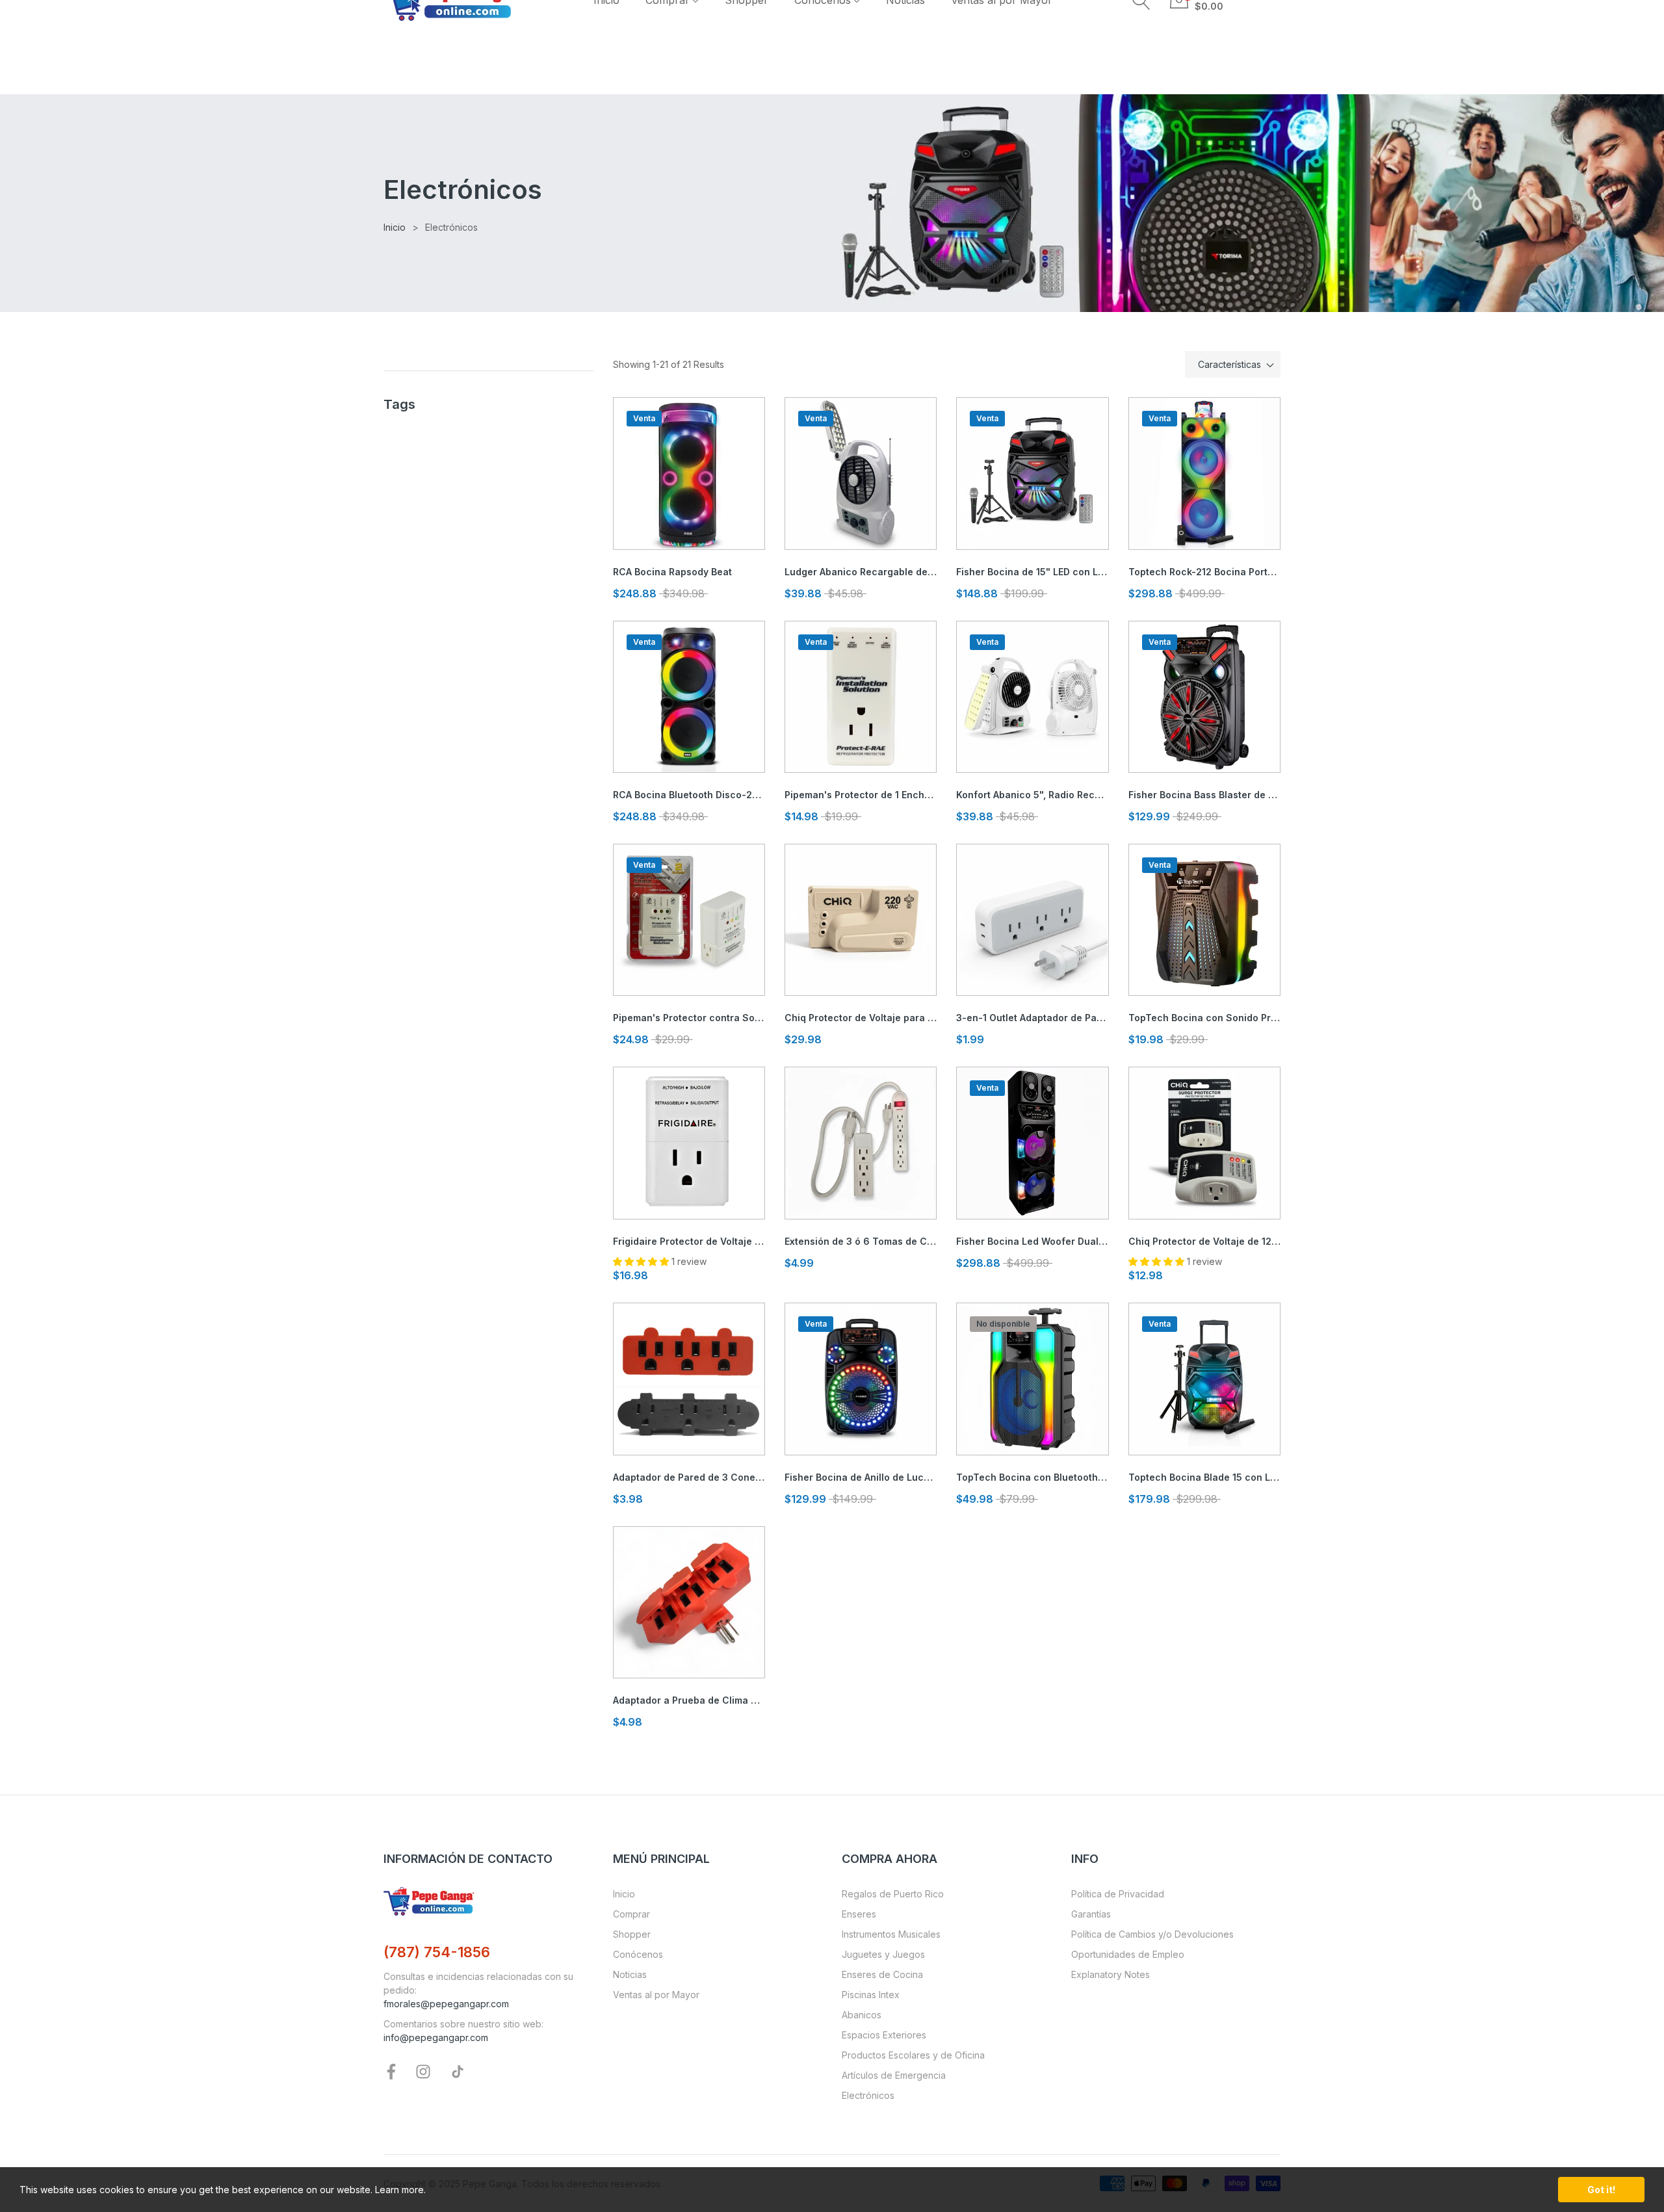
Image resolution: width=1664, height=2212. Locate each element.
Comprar (631, 1914)
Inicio (624, 1894)
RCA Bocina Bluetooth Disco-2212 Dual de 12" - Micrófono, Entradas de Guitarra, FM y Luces (689, 795)
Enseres (859, 1914)
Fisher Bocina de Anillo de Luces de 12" (861, 1477)
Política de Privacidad (1118, 1894)
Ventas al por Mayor (656, 1995)
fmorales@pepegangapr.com (446, 2004)
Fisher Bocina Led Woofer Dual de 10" (1032, 1241)
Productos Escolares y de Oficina (913, 2055)
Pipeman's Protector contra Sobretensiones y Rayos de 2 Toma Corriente (689, 1018)
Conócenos (638, 1954)
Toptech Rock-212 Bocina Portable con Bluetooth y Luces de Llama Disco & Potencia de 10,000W (1204, 572)
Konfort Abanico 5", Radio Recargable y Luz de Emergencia (1032, 795)
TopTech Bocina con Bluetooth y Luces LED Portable (1032, 1477)
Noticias (630, 1974)
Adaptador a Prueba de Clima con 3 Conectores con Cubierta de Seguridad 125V (689, 1700)
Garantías (1091, 1914)
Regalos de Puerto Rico (893, 1894)
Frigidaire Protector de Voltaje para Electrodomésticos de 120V (689, 1241)
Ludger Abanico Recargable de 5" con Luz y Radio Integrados (861, 572)
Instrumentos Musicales (891, 1934)
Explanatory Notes (1111, 1974)
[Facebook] (391, 2071)
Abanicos (862, 2015)
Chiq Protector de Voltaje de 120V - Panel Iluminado (1204, 1241)
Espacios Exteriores (884, 2035)
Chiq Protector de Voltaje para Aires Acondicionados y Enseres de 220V (861, 1018)
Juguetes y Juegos (883, 1954)
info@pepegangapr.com (436, 2037)
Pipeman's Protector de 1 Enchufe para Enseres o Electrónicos (861, 795)
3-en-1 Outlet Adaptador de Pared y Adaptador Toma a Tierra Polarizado (1032, 1018)
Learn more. (400, 2190)
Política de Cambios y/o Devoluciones (1152, 1934)
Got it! (1601, 2190)
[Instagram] (423, 2071)
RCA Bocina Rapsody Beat (672, 572)
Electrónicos (868, 2095)
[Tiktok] (458, 2071)
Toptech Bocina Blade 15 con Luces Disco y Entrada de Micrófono (1204, 1477)
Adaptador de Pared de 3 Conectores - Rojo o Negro (689, 1477)
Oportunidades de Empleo (1128, 1954)
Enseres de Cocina (882, 1974)
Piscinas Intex (871, 1995)
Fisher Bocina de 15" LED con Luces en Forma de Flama (1032, 572)
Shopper (632, 1934)
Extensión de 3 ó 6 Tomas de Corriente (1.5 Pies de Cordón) (861, 1241)
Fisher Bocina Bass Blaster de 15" (1204, 795)
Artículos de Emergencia (894, 2075)
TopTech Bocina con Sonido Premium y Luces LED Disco (1204, 1018)
